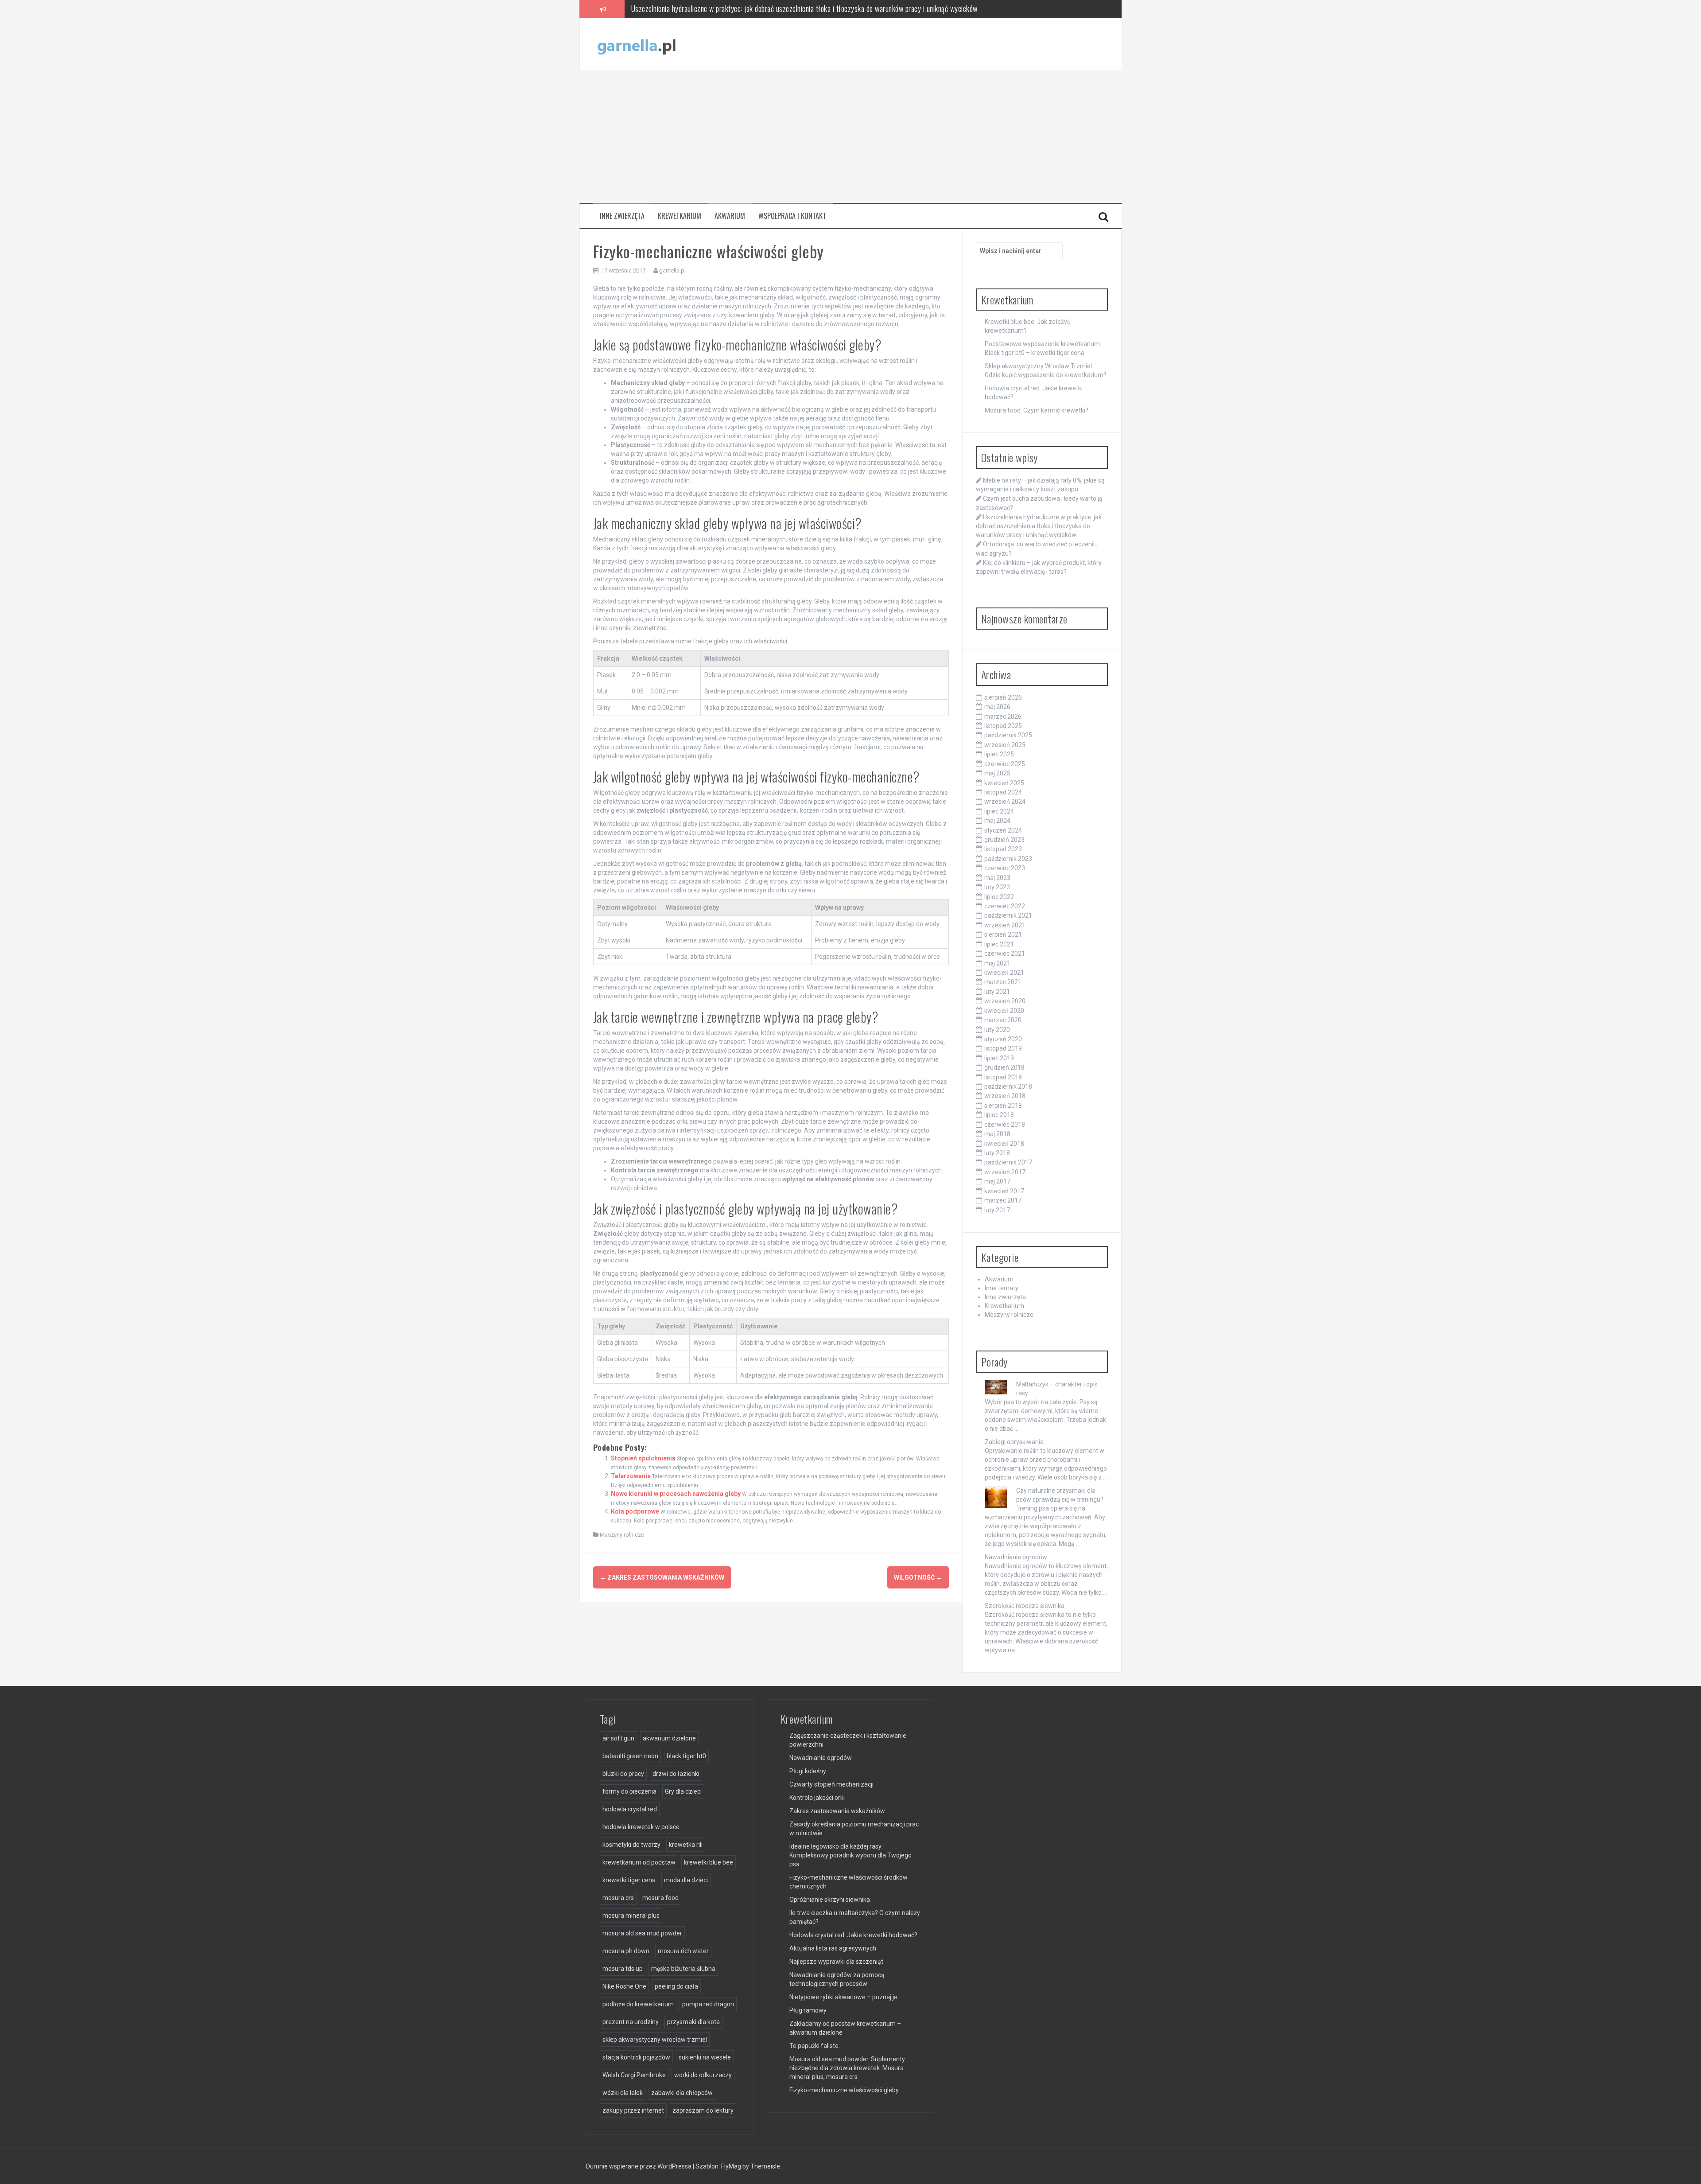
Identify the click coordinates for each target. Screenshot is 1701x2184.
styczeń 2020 (1003, 1039)
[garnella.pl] (637, 43)
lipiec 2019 (999, 1058)
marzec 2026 (1003, 716)
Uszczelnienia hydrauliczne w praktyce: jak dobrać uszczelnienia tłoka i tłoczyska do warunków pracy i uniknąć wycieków (1039, 526)
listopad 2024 (1003, 792)
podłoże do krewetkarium (638, 2004)
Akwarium (730, 216)
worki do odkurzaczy (703, 2075)
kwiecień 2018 (1004, 1144)
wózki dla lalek (623, 2093)
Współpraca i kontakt (792, 216)
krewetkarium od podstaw (639, 1862)
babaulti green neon (630, 1756)
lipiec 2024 (999, 811)
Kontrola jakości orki (817, 1798)
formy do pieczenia (629, 1791)
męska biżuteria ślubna (683, 1969)
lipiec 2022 (999, 897)
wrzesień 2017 (1005, 1172)
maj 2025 (997, 773)
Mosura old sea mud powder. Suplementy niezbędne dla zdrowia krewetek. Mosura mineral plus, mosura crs (847, 2068)
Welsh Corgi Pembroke (634, 2075)
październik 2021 (1008, 915)
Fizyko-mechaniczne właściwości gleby (844, 2090)
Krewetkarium (680, 216)
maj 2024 (997, 821)
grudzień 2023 (1004, 840)
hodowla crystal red (630, 1809)
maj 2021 (997, 963)
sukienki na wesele (705, 2057)
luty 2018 (997, 1153)
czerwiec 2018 (1005, 1125)
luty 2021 (997, 992)
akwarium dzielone (669, 1738)
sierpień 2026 (1003, 697)
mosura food (660, 1898)
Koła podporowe (635, 1511)
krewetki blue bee (709, 1862)
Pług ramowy (808, 2010)
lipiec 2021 (999, 944)
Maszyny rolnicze (622, 1535)
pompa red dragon (708, 2004)
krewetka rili (686, 1845)
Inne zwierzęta (622, 216)
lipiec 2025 (999, 754)
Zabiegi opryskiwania (1014, 1442)
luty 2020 (997, 1030)
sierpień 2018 (1003, 1106)
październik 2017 (1008, 1162)
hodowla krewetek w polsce (641, 1827)
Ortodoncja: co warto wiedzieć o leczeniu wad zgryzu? (709, 8)
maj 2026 (997, 707)
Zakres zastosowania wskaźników (662, 1577)
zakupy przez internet (633, 2110)
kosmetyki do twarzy (631, 1845)
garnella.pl (672, 271)
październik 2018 (1008, 1086)
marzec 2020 (1003, 1020)
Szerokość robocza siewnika (1025, 1606)
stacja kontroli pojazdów (636, 2057)
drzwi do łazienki (676, 1774)
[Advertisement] (850, 136)
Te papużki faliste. (815, 2046)
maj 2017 (997, 1181)
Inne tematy (1002, 1288)
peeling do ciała (676, 1986)
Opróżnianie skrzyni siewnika (830, 1900)
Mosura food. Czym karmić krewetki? (1037, 410)
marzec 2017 (1003, 1200)
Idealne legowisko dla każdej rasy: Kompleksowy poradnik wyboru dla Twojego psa (850, 1855)
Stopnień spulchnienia (643, 1458)
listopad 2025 (1003, 726)
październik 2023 (1008, 859)
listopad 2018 (1003, 1077)
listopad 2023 (1003, 849)
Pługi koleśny (808, 1771)
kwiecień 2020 (1004, 1011)
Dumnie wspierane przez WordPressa (639, 2166)
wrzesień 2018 (1005, 1096)
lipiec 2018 (999, 1115)
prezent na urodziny (631, 2022)
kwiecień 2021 (1004, 973)
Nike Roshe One (624, 1986)
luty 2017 (997, 1210)
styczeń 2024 (1003, 830)
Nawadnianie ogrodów (1016, 1557)
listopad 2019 (1003, 1048)
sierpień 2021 (1003, 934)
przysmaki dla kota (693, 2022)
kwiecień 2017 (1004, 1191)
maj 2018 (997, 1134)
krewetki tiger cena (629, 1880)
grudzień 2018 (1004, 1067)
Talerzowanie (631, 1476)
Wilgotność (918, 1577)
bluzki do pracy (623, 1774)
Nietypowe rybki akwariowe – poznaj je (843, 1997)
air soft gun (618, 1738)
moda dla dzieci (686, 1880)
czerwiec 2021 (1005, 954)
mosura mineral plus (631, 1915)
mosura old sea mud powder (642, 1933)
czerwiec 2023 (1005, 868)
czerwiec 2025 (1005, 764)
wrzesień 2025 (1005, 745)
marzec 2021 (1003, 982)
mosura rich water (683, 1951)
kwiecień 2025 (1004, 783)
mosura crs (618, 1898)
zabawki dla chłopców (682, 2093)
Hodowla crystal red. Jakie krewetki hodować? (853, 1935)
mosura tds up (623, 1969)
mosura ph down (626, 1951)
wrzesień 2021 (1005, 925)
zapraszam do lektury (703, 2110)
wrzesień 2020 (1005, 1001)
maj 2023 (997, 878)
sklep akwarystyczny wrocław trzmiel (655, 2040)
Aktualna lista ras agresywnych (833, 1948)
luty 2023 (997, 887)
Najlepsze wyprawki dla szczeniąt (836, 1962)
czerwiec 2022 (1005, 906)
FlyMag (731, 2166)
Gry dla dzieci (683, 1791)
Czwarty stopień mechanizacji (831, 1784)
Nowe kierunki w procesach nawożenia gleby (676, 1494)
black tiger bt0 (686, 1756)
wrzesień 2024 (1005, 802)
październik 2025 (1008, 735)
